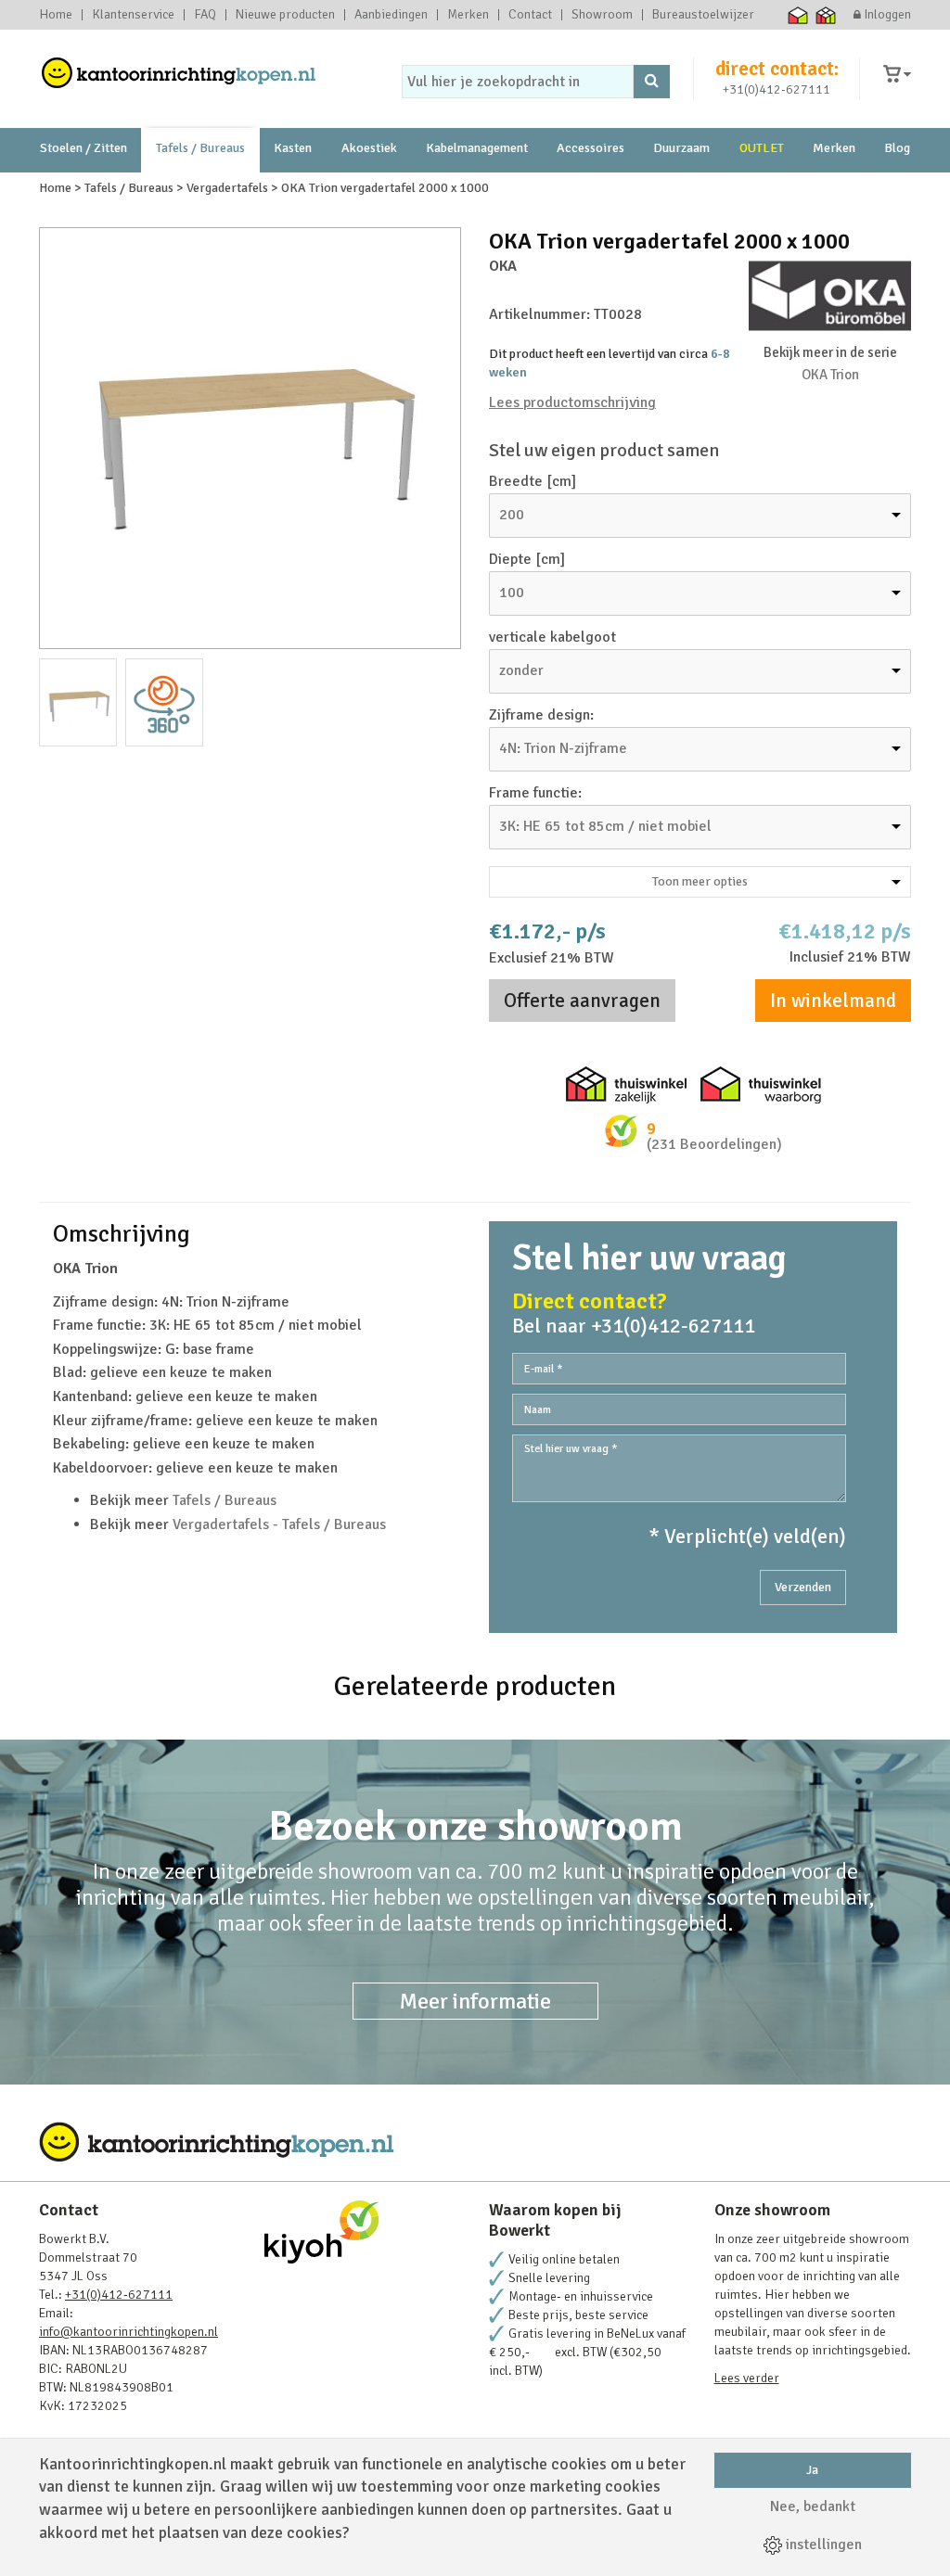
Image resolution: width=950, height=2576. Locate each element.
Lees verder (747, 2378)
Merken (468, 15)
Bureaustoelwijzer (703, 15)
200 (512, 515)
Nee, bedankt (813, 2506)
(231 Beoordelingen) (714, 1144)
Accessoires (591, 148)
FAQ (205, 15)
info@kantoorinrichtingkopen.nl (128, 2332)
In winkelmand (833, 1001)
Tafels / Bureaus (200, 148)
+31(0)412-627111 (777, 89)
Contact (530, 15)
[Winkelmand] (897, 75)
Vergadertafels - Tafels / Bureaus (279, 1524)
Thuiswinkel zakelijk (826, 15)
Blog (897, 148)
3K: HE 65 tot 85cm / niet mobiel (605, 826)
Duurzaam (681, 148)
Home (56, 15)
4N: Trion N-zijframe (563, 748)
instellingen (822, 2544)
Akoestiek (369, 148)
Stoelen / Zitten (83, 148)
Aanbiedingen (391, 15)
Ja (812, 2470)
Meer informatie (475, 2001)
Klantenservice (133, 15)
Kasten (293, 148)
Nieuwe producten (285, 15)
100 (512, 593)
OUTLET (762, 148)
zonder (521, 670)
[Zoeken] (652, 82)
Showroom (602, 15)
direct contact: (777, 69)
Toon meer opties (700, 881)
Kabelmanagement (477, 148)
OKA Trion (830, 375)
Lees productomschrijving (572, 402)
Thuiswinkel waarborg (798, 15)
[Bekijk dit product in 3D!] (164, 702)
